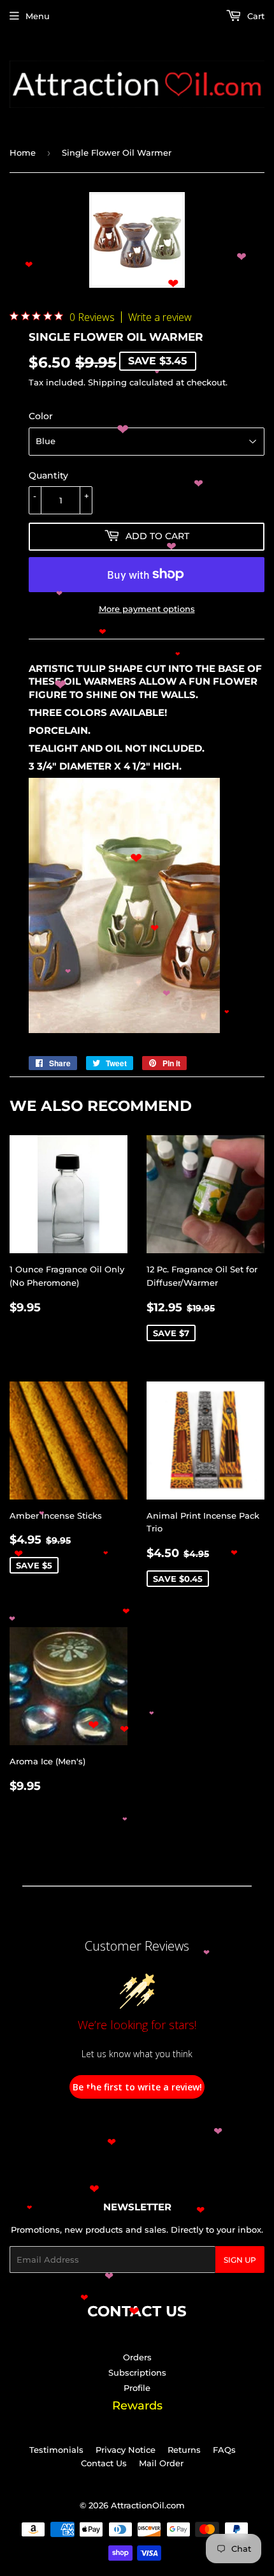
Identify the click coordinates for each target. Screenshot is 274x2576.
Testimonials (56, 2450)
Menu (38, 16)
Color (41, 416)
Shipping (107, 382)
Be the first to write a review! (137, 2087)
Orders (137, 2357)
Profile (137, 2388)
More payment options (147, 609)
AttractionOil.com (148, 2505)
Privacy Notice (126, 2450)
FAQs (224, 2450)
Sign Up (240, 2260)
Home (23, 153)
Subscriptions (137, 2372)
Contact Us (104, 2463)
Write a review (160, 317)
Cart (255, 16)
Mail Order (161, 2463)
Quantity (48, 475)
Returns (184, 2450)
